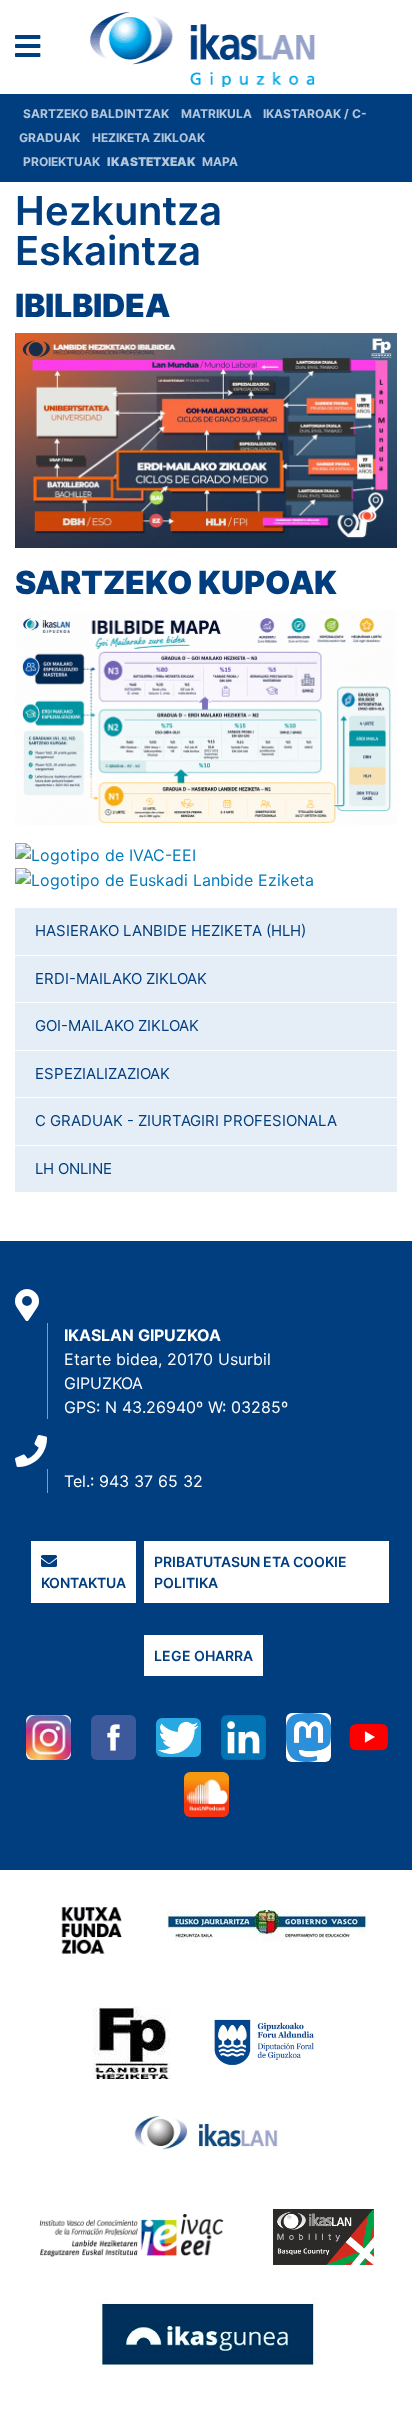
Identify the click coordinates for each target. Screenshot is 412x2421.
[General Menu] (33, 50)
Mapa (220, 161)
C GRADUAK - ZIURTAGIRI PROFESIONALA (186, 1120)
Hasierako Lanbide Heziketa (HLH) (170, 930)
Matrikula (218, 113)
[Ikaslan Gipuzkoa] (206, 49)
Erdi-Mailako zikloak (121, 978)
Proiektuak (63, 161)
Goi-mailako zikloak (117, 1025)
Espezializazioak (102, 1073)
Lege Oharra (203, 1655)
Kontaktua (83, 1582)
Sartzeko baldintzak (96, 113)
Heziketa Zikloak (148, 137)
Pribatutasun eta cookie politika (250, 1572)
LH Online (73, 1168)
